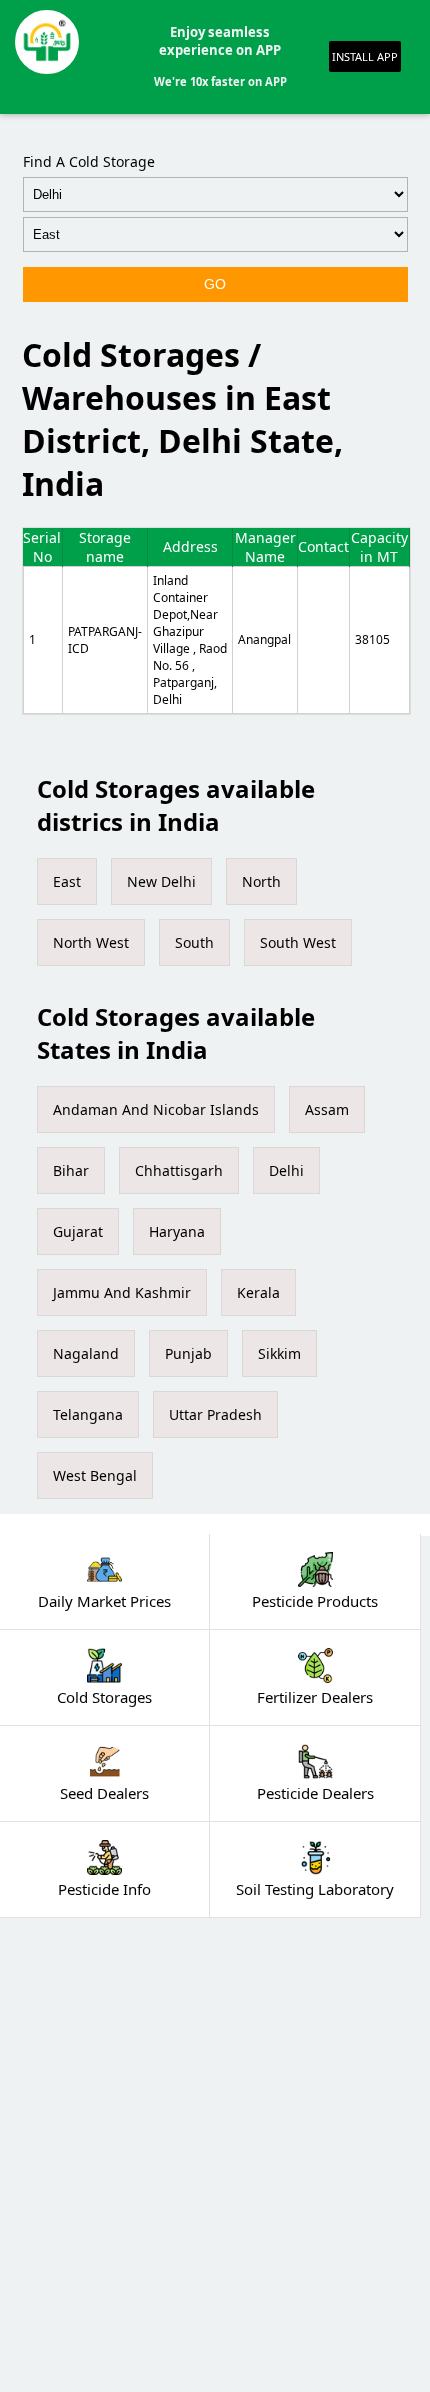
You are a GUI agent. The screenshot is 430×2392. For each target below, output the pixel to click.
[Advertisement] (215, 2155)
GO (215, 284)
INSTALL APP (365, 56)
